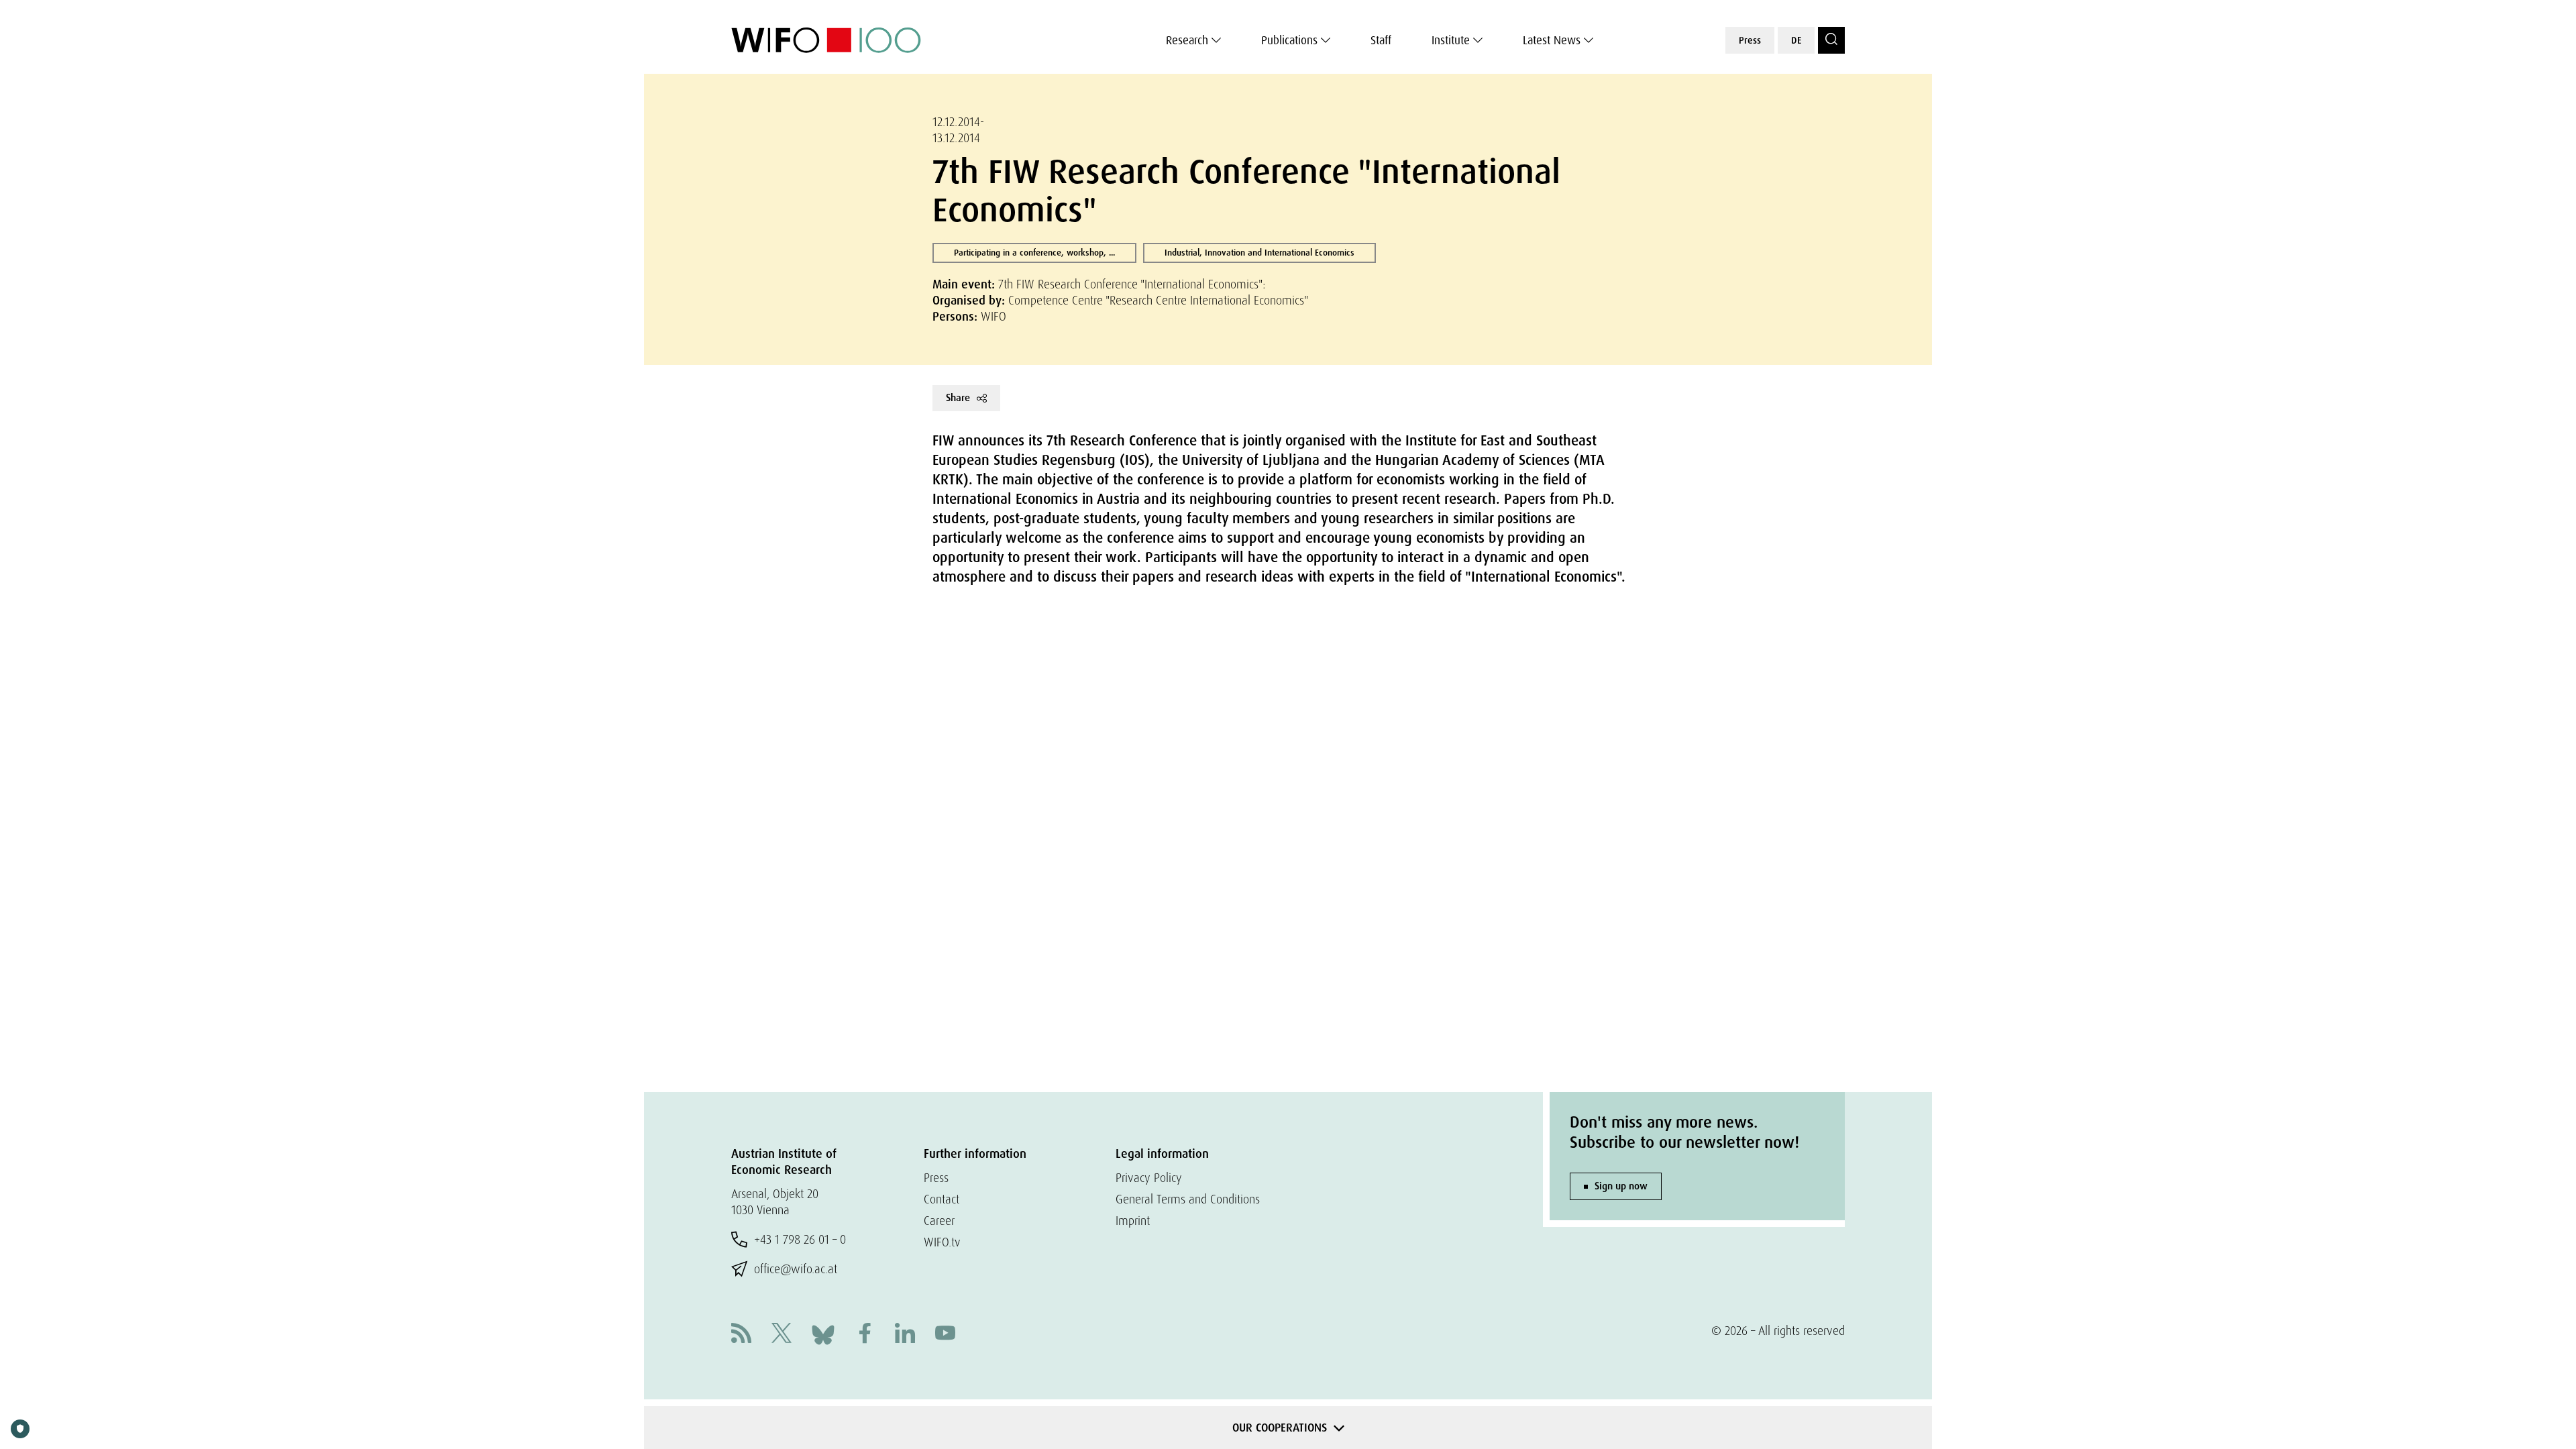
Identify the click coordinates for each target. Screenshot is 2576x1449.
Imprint (1133, 1221)
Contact (942, 1199)
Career (939, 1221)
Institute (1451, 40)
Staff (1381, 40)
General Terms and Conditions (1188, 1199)
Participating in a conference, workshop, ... (1034, 253)
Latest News (1552, 40)
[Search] (1831, 40)
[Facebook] (865, 1335)
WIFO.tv (942, 1242)
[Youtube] (945, 1335)
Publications (1289, 40)
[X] (782, 1335)
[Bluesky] (823, 1333)
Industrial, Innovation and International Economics (1259, 253)
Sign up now (1621, 1186)
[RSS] (741, 1335)
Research (1187, 40)
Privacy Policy (1149, 1178)
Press (1750, 40)
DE (1796, 40)
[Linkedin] (905, 1335)
